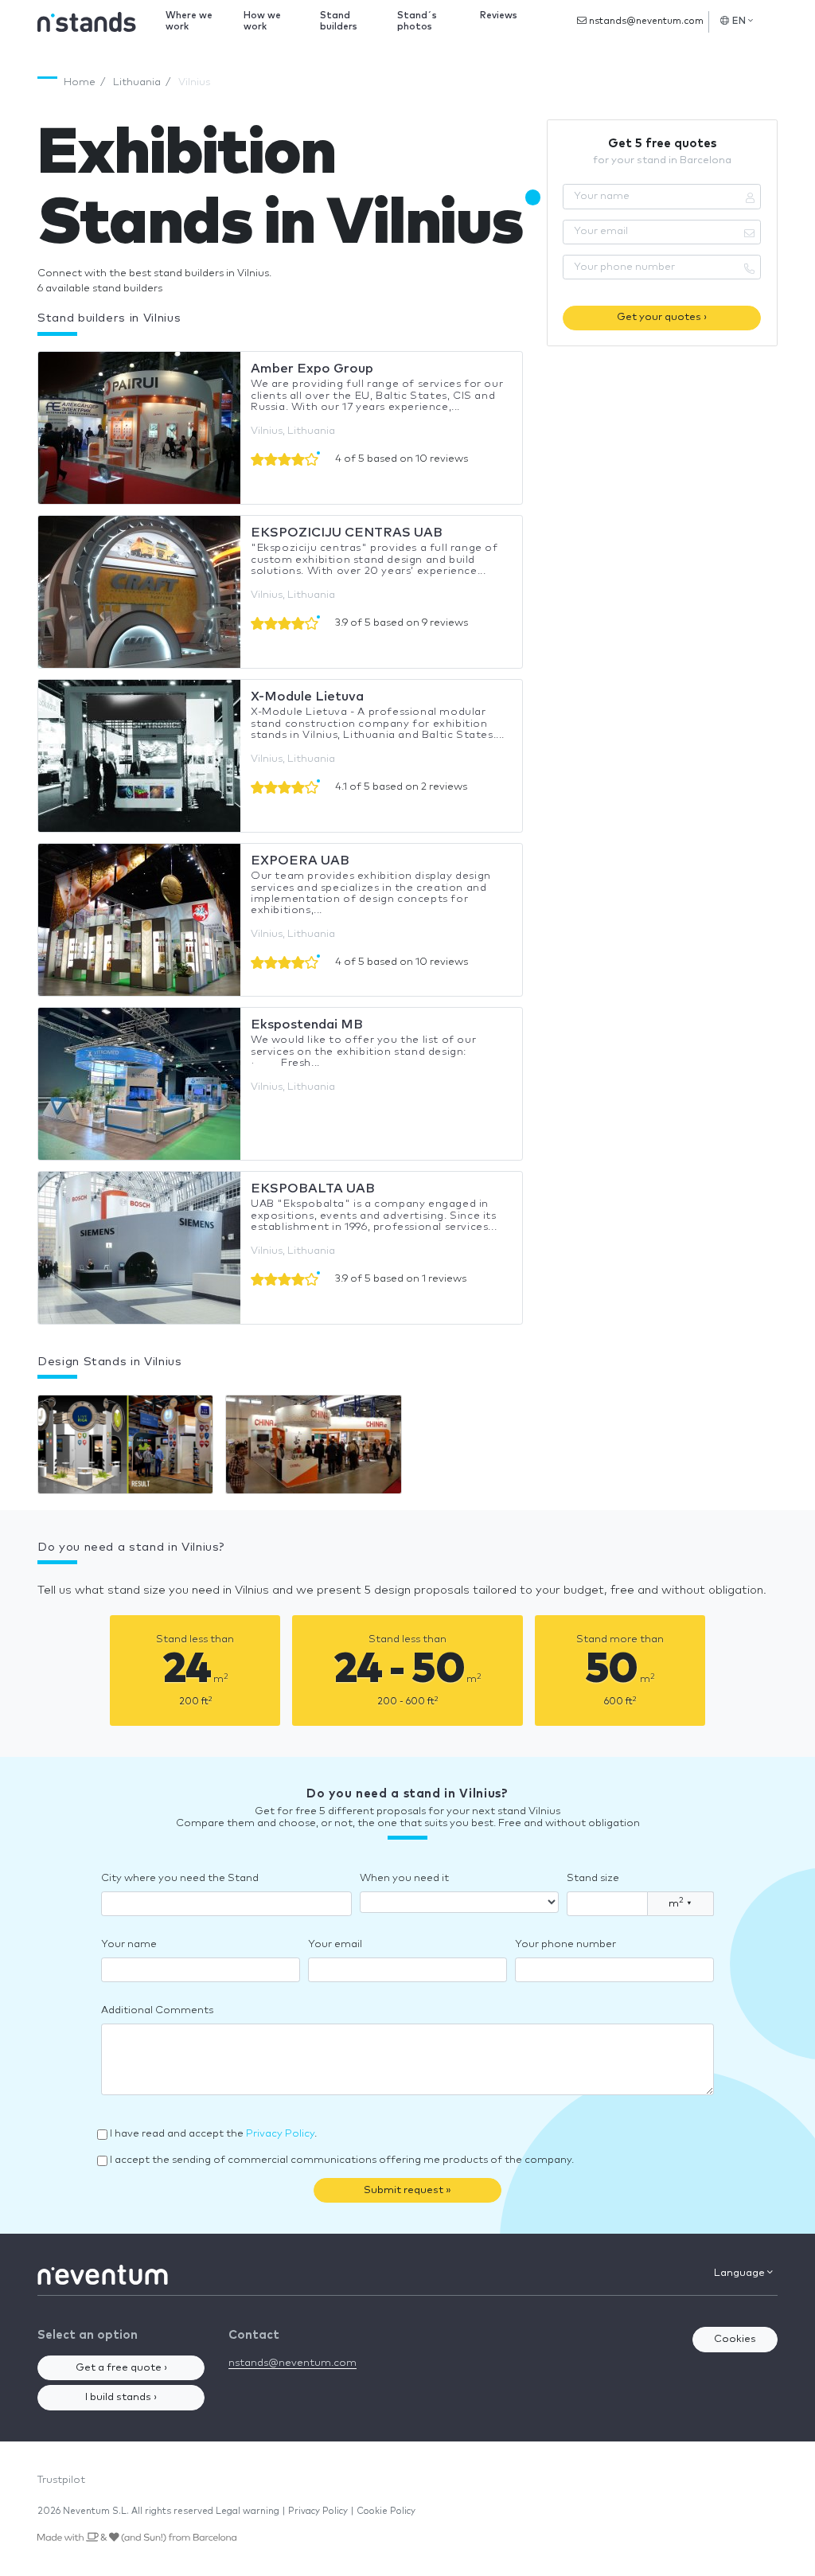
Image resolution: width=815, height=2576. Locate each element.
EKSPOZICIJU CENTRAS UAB (347, 533)
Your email (335, 1944)
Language (741, 2273)
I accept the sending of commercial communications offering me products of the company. (342, 2160)
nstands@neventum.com (645, 21)
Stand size (593, 1878)
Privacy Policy (280, 2134)
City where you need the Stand (180, 1878)
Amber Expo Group (312, 369)
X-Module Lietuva (307, 697)
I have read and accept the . (213, 2134)
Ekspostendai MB (307, 1025)
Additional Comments (157, 2010)
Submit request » (407, 2190)
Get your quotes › (662, 317)
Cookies (735, 2339)
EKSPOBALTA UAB (313, 1188)
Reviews (499, 16)
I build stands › (121, 2397)
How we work (262, 21)
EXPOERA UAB (300, 861)
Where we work (189, 21)
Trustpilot (61, 2480)
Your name (129, 1944)
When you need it (404, 1878)
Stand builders (339, 21)
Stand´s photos (417, 21)
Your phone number (565, 1944)
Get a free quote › (121, 2368)
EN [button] (739, 21)
